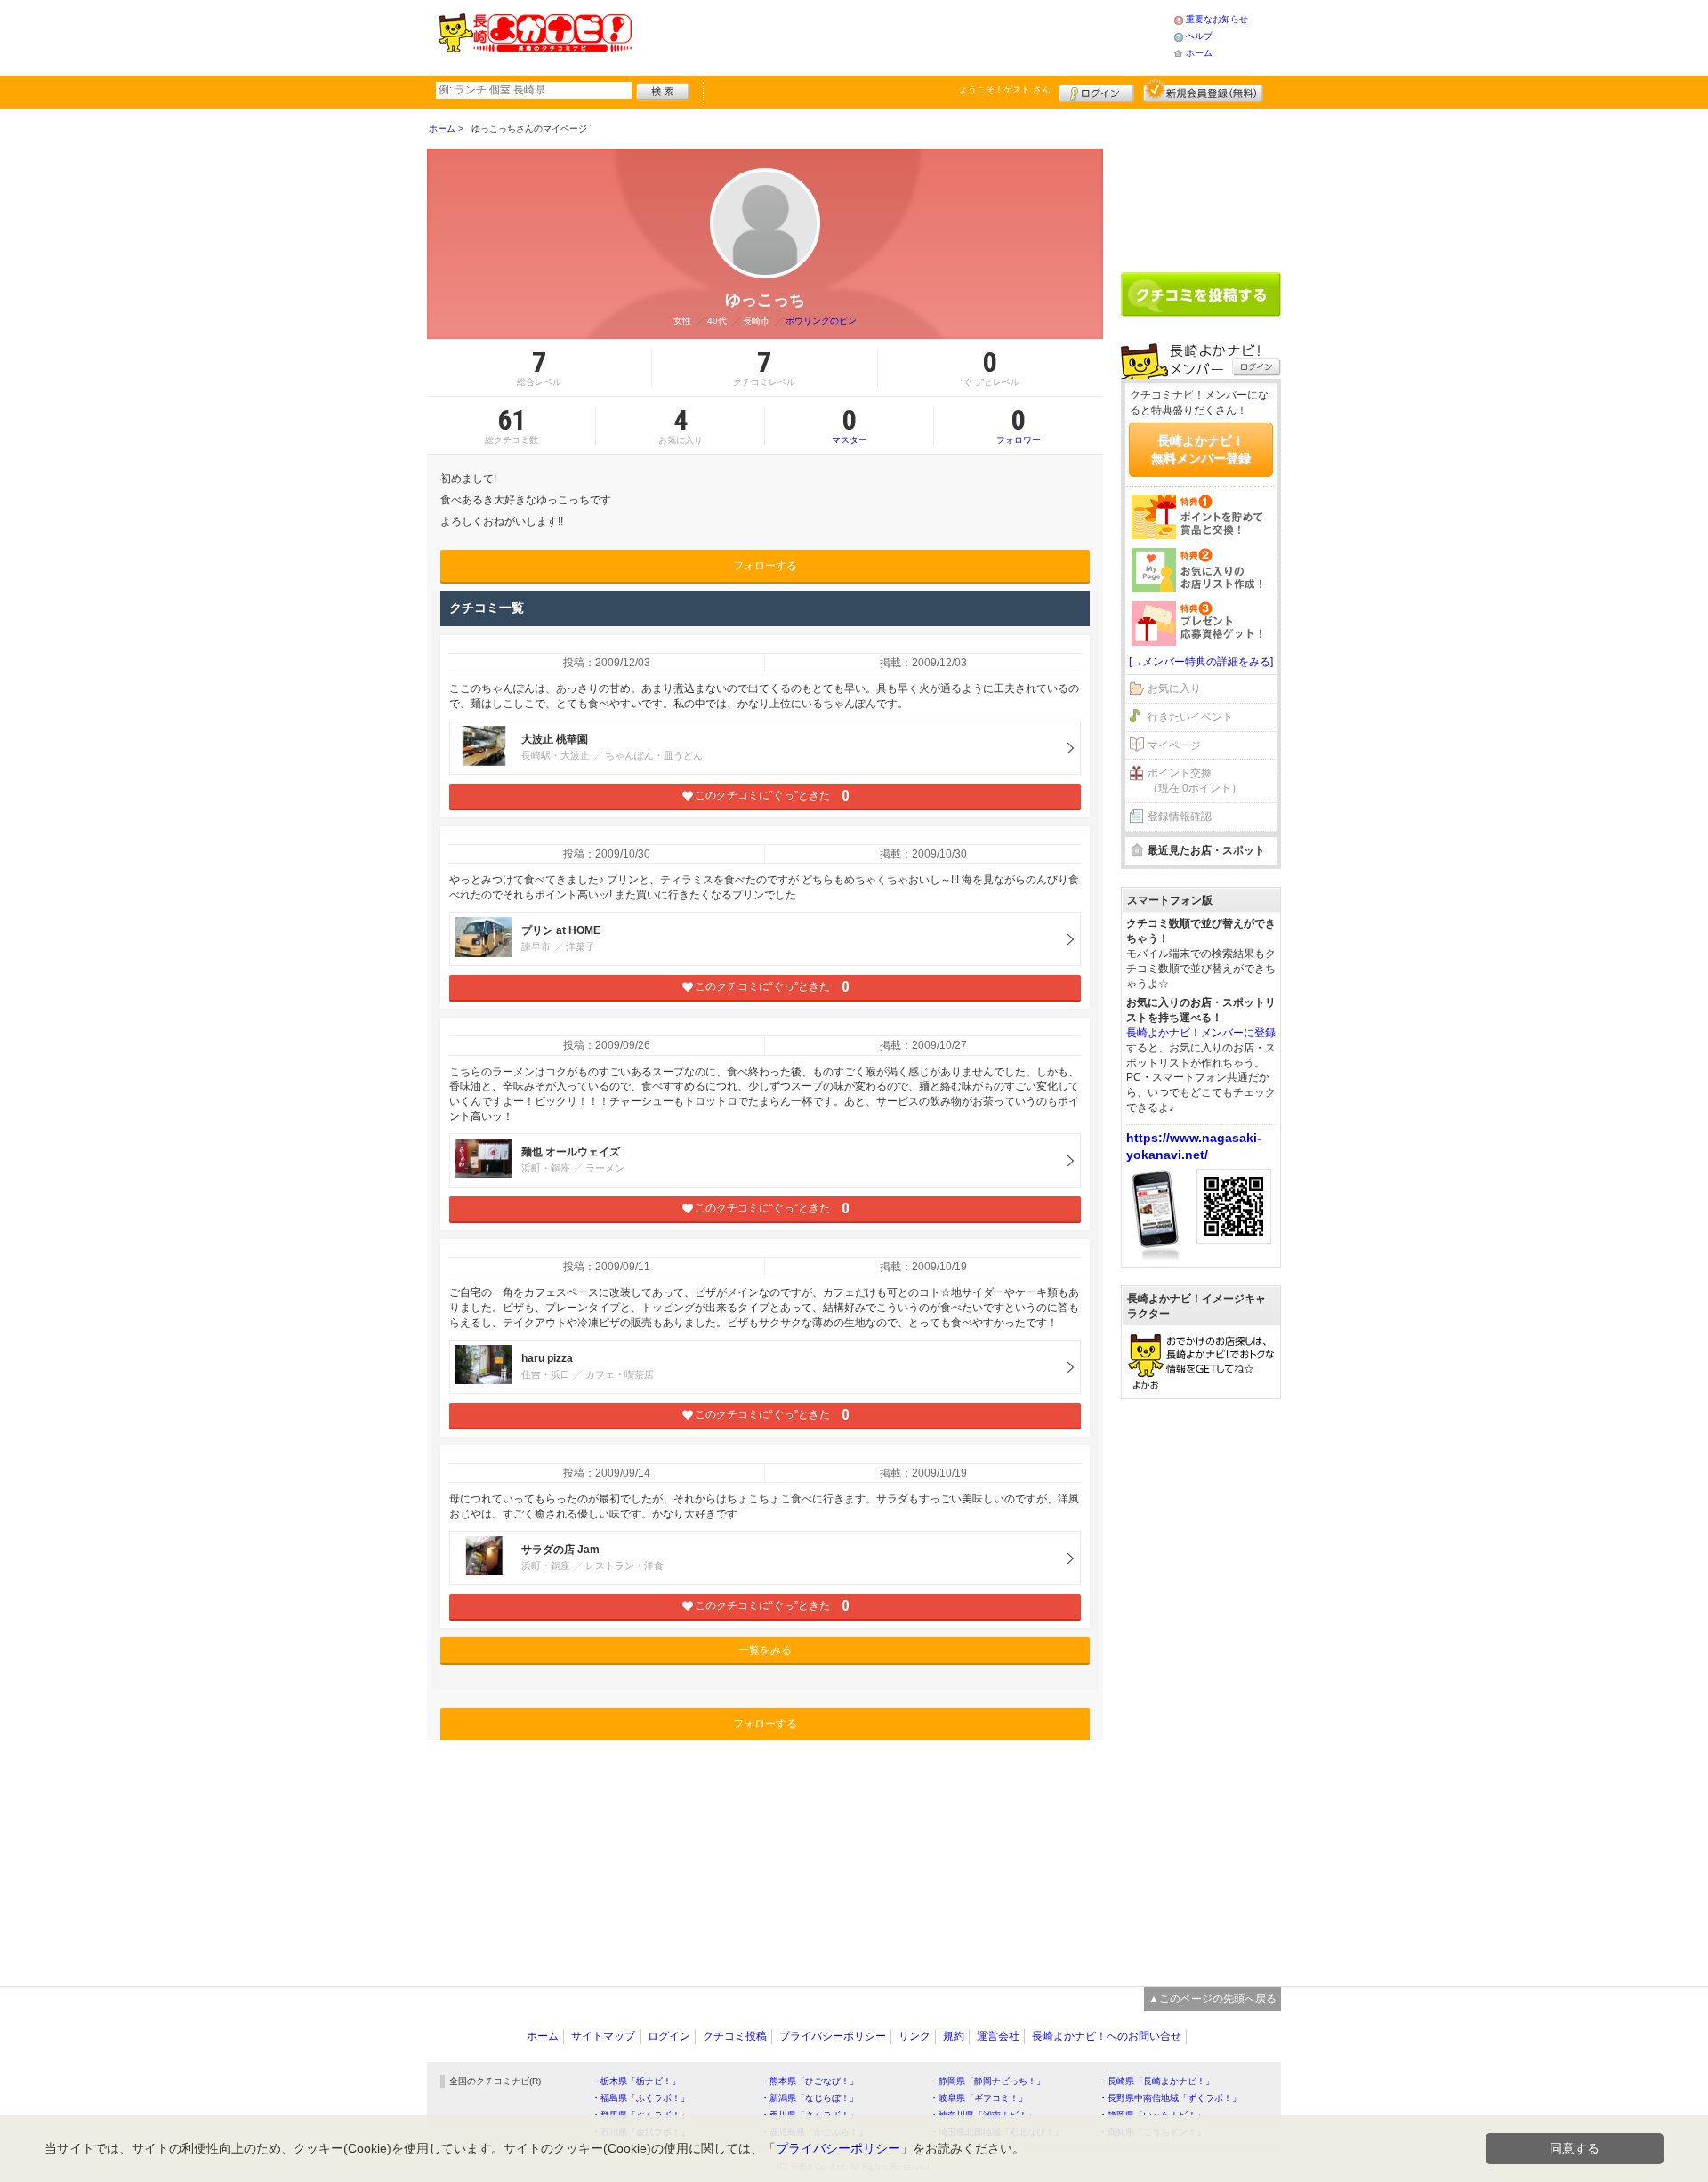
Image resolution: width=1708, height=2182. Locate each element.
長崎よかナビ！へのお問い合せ (1107, 2036)
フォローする (765, 566)
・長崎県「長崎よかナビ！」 (1156, 2081)
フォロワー (1019, 425)
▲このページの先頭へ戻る (1213, 1999)
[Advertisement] (902, 36)
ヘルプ (1199, 36)
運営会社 (998, 2036)
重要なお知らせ (1217, 19)
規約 (954, 2036)
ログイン (1096, 91)
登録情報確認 (1180, 817)
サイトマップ (603, 2036)
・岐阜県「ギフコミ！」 (979, 2098)
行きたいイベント (1190, 717)
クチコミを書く (1201, 294)
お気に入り (1174, 688)
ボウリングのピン (821, 321)
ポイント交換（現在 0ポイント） (1195, 781)
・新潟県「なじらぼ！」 (810, 2098)
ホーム (1199, 53)
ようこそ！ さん (1005, 89)
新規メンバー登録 (1203, 91)
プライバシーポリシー (833, 2036)
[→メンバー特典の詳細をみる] (1201, 662)
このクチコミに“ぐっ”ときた (772, 796)
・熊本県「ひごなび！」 (810, 2081)
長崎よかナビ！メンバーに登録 (1201, 1033)
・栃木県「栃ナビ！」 (636, 2081)
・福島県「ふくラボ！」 (640, 2098)
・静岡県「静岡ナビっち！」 (987, 2081)
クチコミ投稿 (735, 2036)
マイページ (1174, 745)
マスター (850, 425)
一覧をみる (765, 1650)
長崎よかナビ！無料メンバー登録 (1201, 449)
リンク (914, 2036)
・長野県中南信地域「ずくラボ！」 (1170, 2098)
